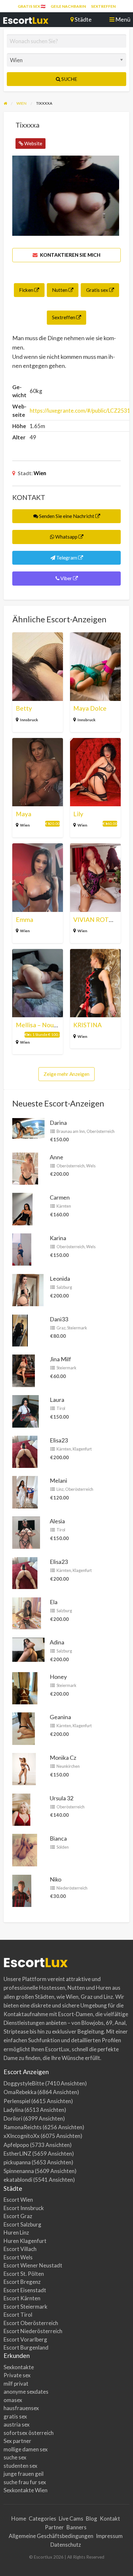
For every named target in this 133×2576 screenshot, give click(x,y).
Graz (61, 1328)
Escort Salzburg (22, 2224)
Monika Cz (63, 1757)
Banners (77, 2527)
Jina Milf (60, 1359)
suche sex (15, 2457)
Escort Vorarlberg (25, 2339)
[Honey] (25, 1687)
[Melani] (25, 1491)
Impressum (109, 2536)
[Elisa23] (25, 1451)
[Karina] (22, 1249)
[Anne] (25, 1168)
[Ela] (27, 1613)
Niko (56, 1879)
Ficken (27, 290)
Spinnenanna (19, 2171)
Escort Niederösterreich (33, 2331)
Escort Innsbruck (24, 2208)
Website (33, 143)
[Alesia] (26, 1532)
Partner (54, 2527)
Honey (58, 1677)
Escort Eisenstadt (25, 2290)
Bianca (58, 1838)
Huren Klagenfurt (25, 2241)
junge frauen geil (24, 2474)
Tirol (61, 1408)
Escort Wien (18, 2200)
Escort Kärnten (22, 2298)
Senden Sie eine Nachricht (67, 516)
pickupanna (17, 2162)
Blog (92, 2519)
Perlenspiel (17, 2101)
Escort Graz (18, 2216)
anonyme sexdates (26, 2392)
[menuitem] (32, 6)
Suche (69, 79)
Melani (58, 1480)
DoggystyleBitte (24, 2083)
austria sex (17, 2424)
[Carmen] (22, 1208)
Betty (24, 708)
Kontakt (110, 2519)
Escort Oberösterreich (31, 2323)
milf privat (16, 2384)
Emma (25, 919)
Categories (42, 2519)
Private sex (17, 2375)
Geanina (60, 1717)
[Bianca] (25, 1849)
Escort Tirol (18, 2315)
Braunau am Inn (71, 1131)
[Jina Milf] (24, 1370)
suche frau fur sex (25, 2482)
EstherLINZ (17, 2154)
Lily (78, 814)
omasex (13, 2400)
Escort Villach (20, 2249)
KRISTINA (87, 1025)
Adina (57, 1642)
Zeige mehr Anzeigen (66, 1074)
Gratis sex (98, 290)
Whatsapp (66, 537)
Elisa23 (59, 1440)
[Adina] (28, 1649)
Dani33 (59, 1319)
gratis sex (15, 2416)
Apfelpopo (16, 2145)
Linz (60, 1489)
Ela (54, 1602)
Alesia (57, 1521)
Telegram (67, 558)
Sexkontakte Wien (26, 2490)
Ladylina (14, 2110)
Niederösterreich (72, 1888)
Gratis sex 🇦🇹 (32, 6)
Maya (24, 814)
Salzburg (64, 1287)
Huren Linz (16, 2232)
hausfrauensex (21, 2408)
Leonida (60, 1278)
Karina (58, 1238)
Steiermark (77, 1328)
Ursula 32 (61, 1798)
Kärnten (64, 1206)
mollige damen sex (26, 2449)
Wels (91, 1166)
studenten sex (20, 2466)
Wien (40, 473)
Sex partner (17, 2441)
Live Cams (71, 2519)
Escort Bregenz (22, 2282)
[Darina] (28, 1127)
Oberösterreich (101, 1131)
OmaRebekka (20, 2092)
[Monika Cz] (24, 1768)
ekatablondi (18, 2180)
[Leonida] (28, 1289)
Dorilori (13, 2118)
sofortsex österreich (29, 2433)
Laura (57, 1400)
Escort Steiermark (26, 2307)
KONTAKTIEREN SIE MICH (70, 255)
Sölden (63, 1847)
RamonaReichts (23, 2127)
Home (19, 2519)
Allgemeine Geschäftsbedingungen (51, 2536)
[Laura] (26, 1411)
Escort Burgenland (26, 2347)
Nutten (60, 290)
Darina (58, 1123)
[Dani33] (20, 1330)
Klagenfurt (82, 1449)
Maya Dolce (90, 708)
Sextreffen (103, 6)
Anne (56, 1157)
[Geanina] (24, 1728)
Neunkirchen (68, 1766)
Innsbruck (29, 720)
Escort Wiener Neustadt (33, 2265)
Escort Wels (18, 2257)
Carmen (60, 1197)
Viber (66, 578)
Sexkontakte (19, 2367)
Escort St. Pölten (24, 2274)
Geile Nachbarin (68, 6)
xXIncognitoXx (22, 2136)
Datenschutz (66, 2545)
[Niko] (22, 1890)
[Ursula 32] (21, 1809)
